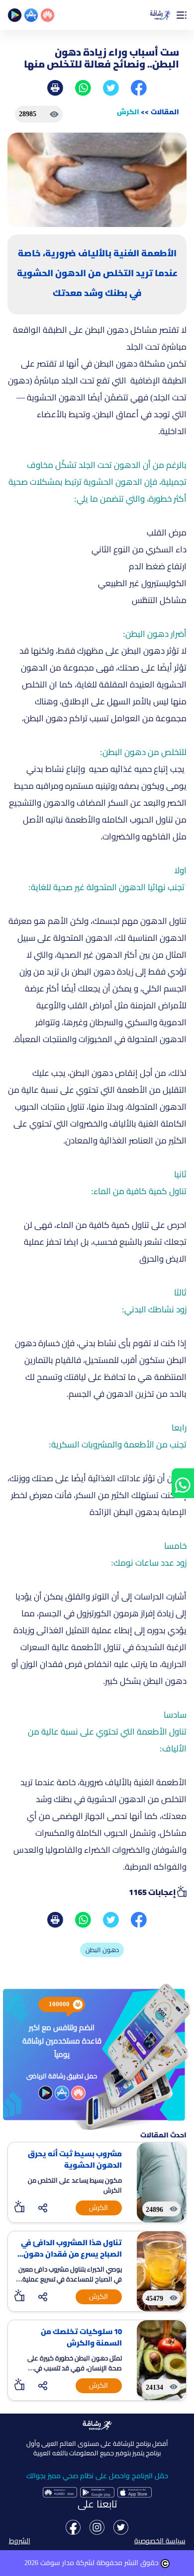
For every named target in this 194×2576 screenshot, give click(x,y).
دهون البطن (102, 1950)
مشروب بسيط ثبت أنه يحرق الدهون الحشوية (75, 2159)
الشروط (20, 2541)
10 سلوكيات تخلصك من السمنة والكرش (81, 2337)
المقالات (165, 112)
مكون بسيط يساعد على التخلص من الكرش (75, 2185)
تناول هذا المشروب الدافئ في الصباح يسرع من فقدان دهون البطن (71, 2248)
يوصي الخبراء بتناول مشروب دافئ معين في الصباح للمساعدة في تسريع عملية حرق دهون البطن (70, 2275)
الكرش (128, 112)
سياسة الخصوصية (160, 2541)
